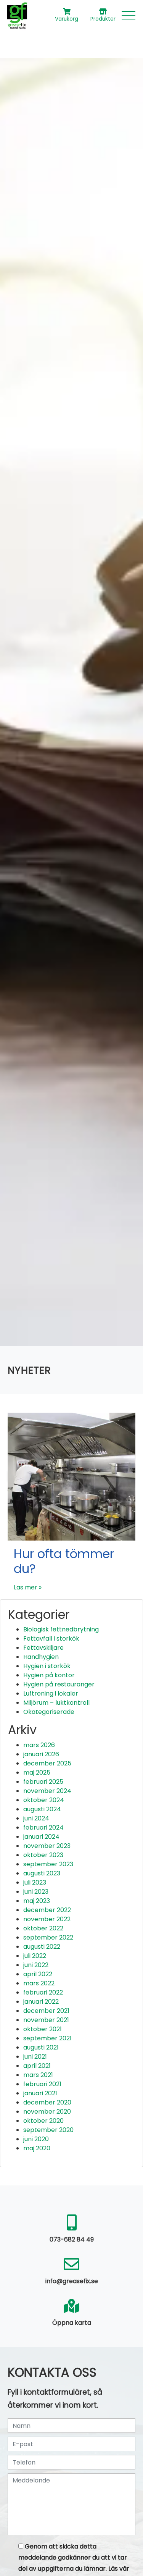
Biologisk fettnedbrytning (61, 1629)
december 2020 (47, 2102)
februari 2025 (43, 1782)
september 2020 (48, 2130)
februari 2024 (43, 1827)
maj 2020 (37, 2148)
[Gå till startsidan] (17, 15)
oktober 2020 (43, 2121)
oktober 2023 (43, 1855)
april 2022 (38, 1974)
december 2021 (46, 2011)
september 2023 (48, 1864)
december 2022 (47, 1910)
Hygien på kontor (49, 1675)
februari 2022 (43, 1992)
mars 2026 (39, 1745)
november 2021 (46, 2020)
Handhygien (41, 1657)
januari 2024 (41, 1837)
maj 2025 (37, 1773)
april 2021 (37, 2066)
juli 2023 (35, 1882)
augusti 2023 (42, 1873)
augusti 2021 (41, 2047)
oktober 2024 (44, 1800)
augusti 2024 (42, 1809)
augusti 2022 (42, 1947)
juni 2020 (36, 2139)
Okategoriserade (49, 1712)
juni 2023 (36, 1892)
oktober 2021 (43, 2029)
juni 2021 (35, 2057)
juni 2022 (36, 1965)
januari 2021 (40, 2093)
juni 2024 (36, 1818)
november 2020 (47, 2112)
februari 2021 (42, 2084)
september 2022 (48, 1937)
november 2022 (47, 1919)
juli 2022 (35, 1956)
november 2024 (47, 1791)
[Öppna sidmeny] (129, 15)
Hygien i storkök (47, 1666)
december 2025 (47, 1763)
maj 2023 (37, 1901)
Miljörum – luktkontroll (56, 1703)
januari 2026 (41, 1754)
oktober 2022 (43, 1928)
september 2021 (47, 2038)
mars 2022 (39, 1983)
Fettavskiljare (43, 1648)
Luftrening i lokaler (51, 1693)
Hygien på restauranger (59, 1684)
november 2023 (47, 1846)
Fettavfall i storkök (51, 1638)
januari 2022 (41, 2002)
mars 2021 (38, 2075)
